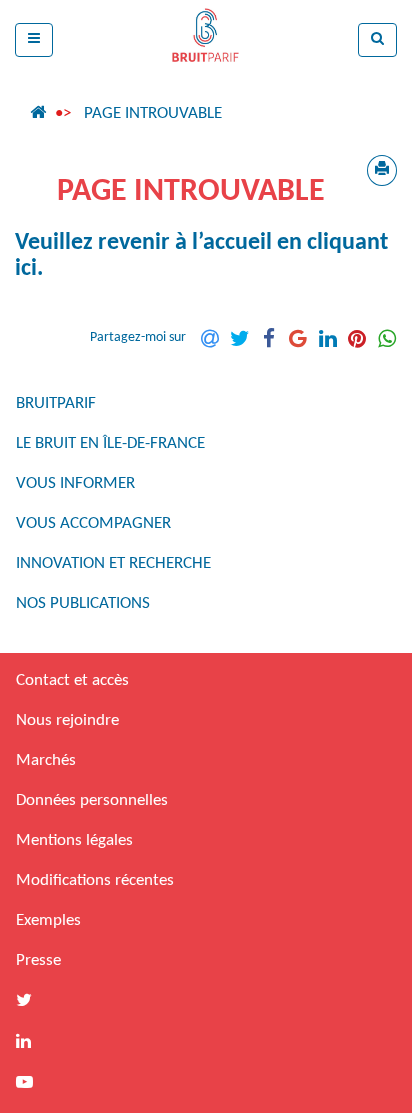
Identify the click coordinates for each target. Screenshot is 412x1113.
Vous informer (75, 483)
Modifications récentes (95, 880)
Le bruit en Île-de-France (110, 443)
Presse (38, 960)
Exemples (48, 920)
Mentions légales (74, 840)
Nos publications (83, 603)
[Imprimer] (382, 170)
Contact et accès (72, 680)
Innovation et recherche (113, 563)
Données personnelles (92, 800)
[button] (34, 40)
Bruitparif (56, 403)
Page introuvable (153, 113)
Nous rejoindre (67, 720)
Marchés (46, 760)
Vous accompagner (93, 523)
